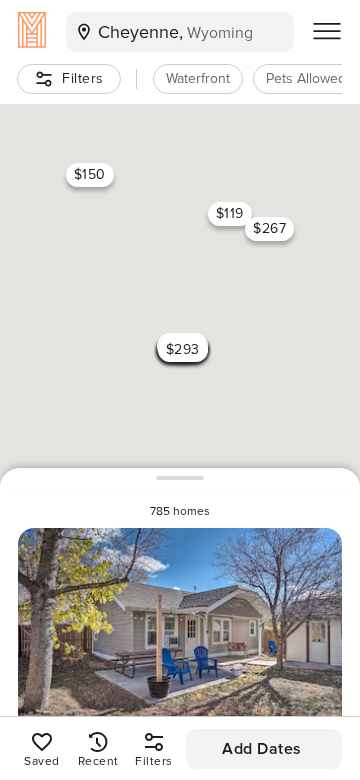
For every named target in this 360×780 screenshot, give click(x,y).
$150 (90, 174)
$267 (269, 228)
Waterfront (198, 78)
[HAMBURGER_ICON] (327, 32)
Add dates (262, 749)
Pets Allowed (306, 78)
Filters (83, 78)
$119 (230, 213)
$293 (183, 349)
